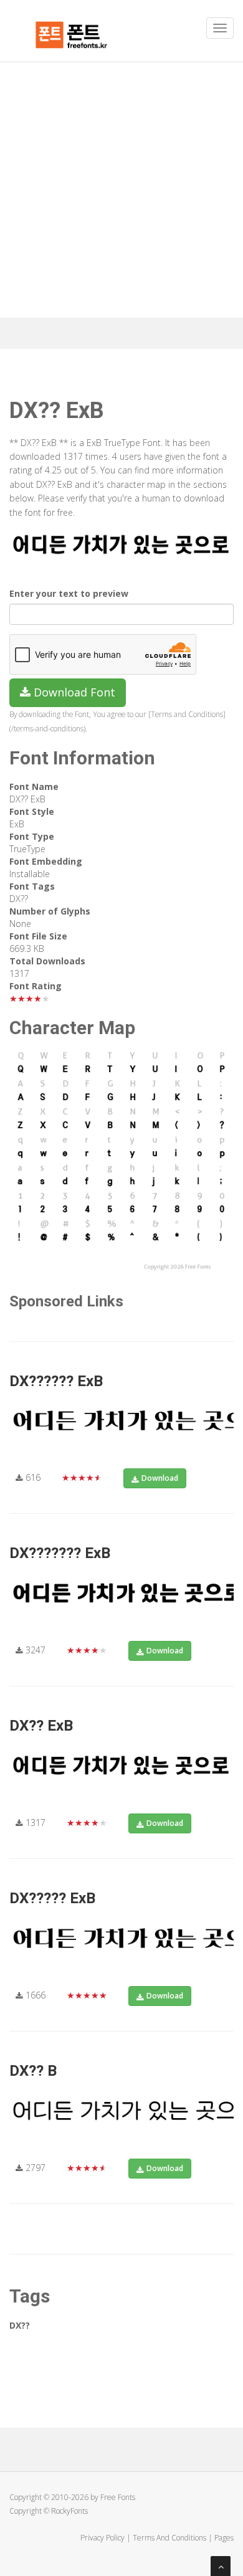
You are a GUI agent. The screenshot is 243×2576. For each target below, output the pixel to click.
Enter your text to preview (69, 593)
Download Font (73, 692)
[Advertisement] (121, 190)
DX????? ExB (52, 1898)
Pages (224, 2538)
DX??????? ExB (60, 1553)
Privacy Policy (102, 2538)
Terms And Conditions (169, 2538)
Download (160, 1478)
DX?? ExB (41, 1726)
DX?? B (33, 2071)
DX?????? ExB (56, 1381)
